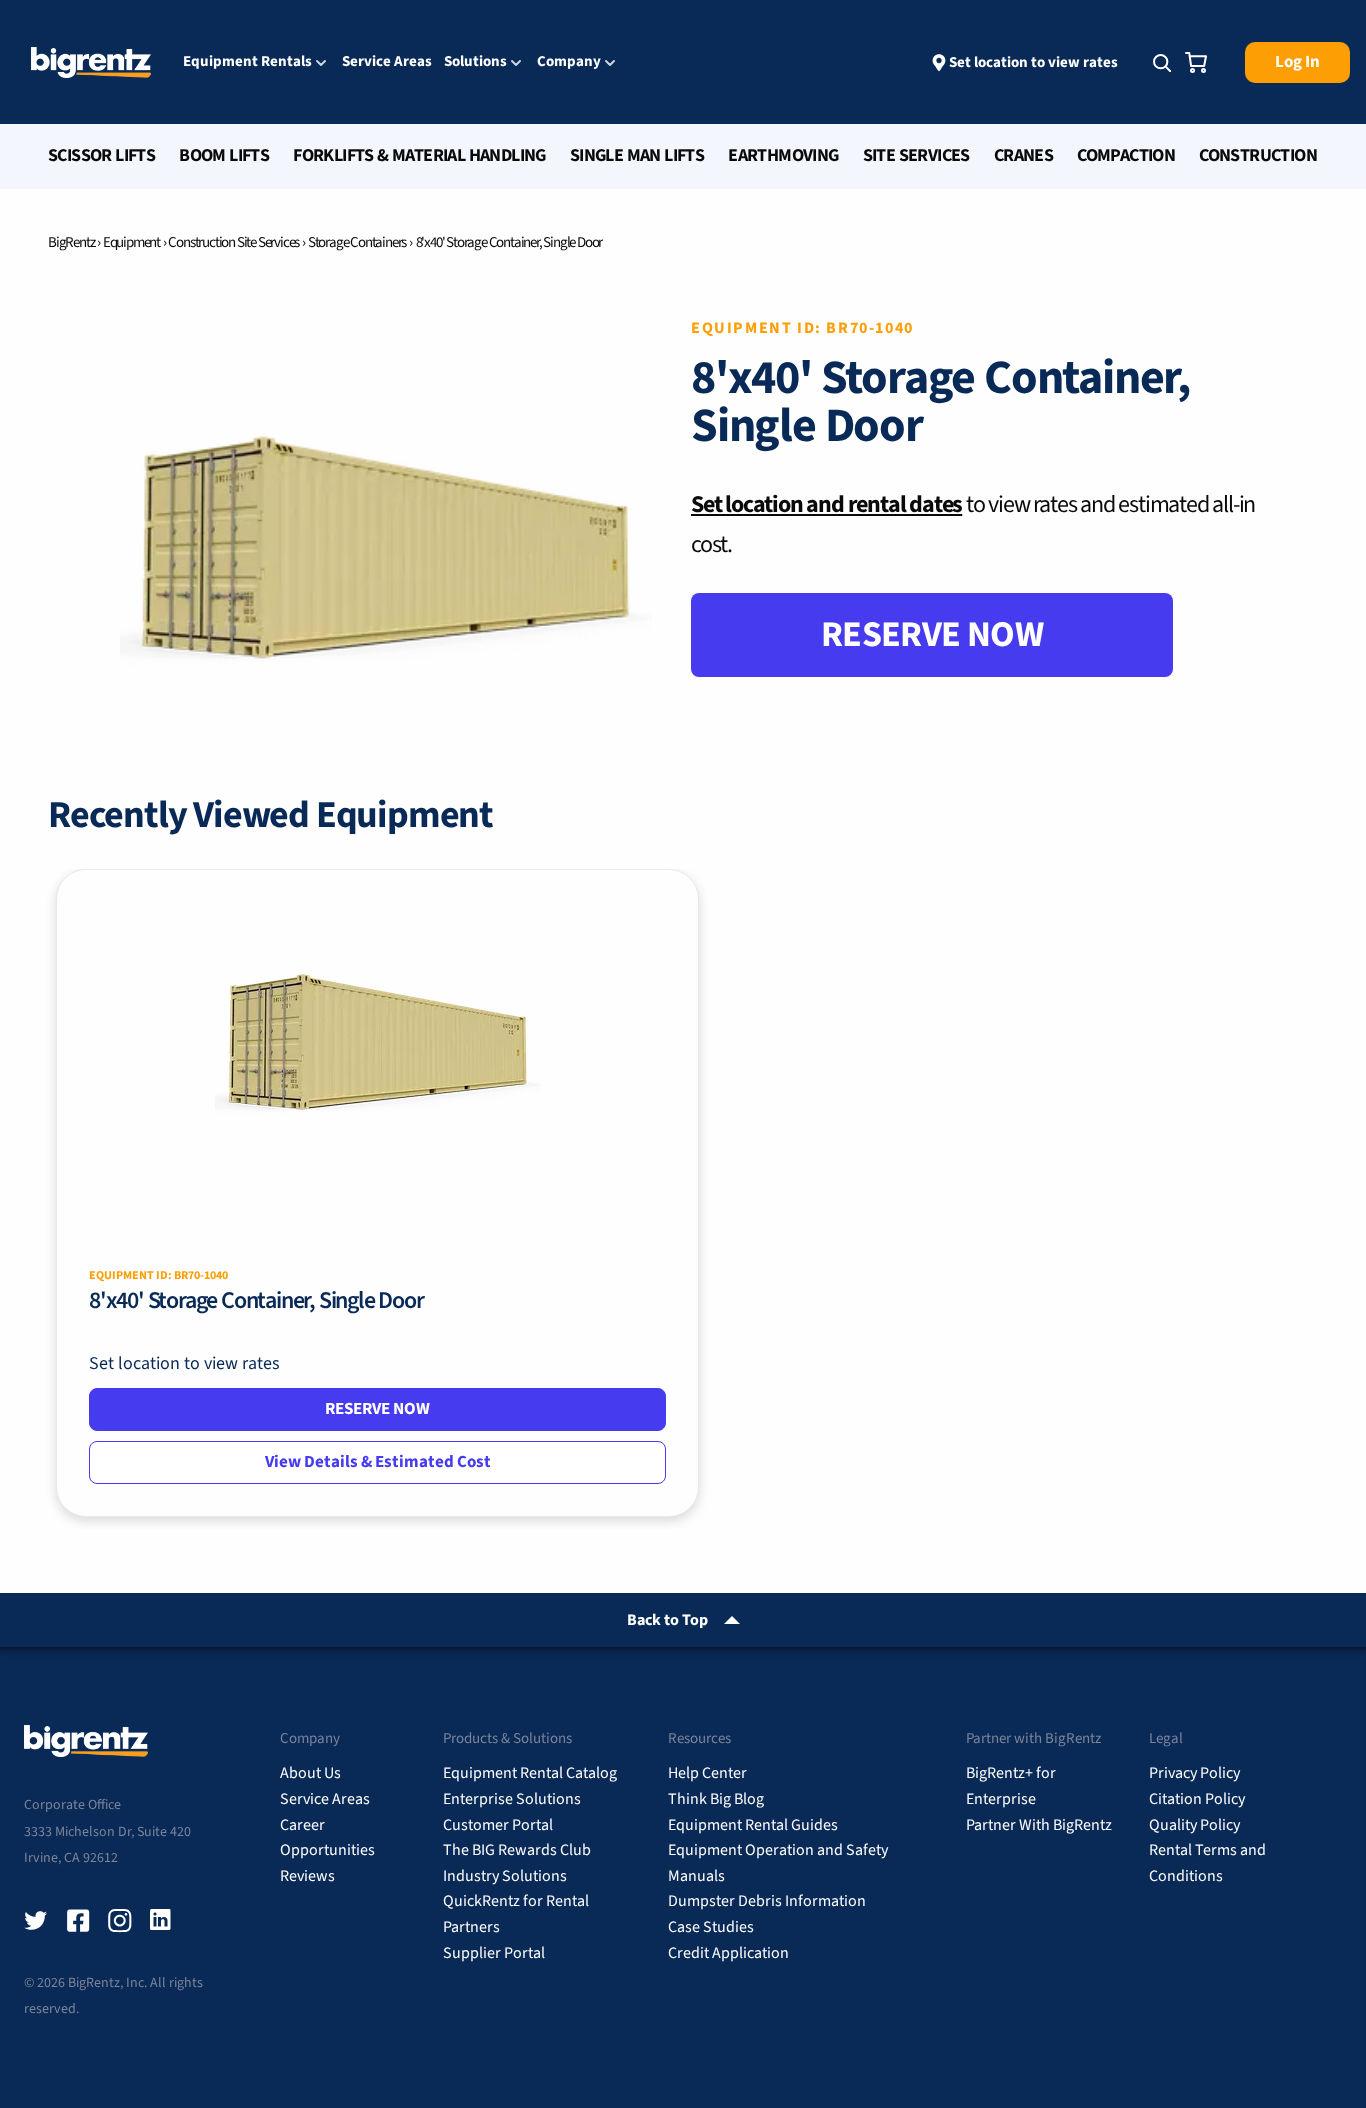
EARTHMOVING (783, 155)
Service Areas (387, 61)
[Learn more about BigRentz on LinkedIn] (162, 1921)
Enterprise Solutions (512, 1799)
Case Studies (711, 1927)
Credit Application (728, 1953)
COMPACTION (1126, 155)
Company (569, 63)
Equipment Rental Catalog (530, 1773)
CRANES (1023, 155)
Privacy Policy (1194, 1773)
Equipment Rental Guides (753, 1825)
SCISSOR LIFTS (101, 155)
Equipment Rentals (247, 63)
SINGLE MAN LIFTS (637, 155)
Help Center (707, 1773)
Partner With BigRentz (1039, 1825)
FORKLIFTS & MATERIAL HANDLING (419, 155)
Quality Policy (1194, 1825)
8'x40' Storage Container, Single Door (256, 1300)
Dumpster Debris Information (767, 1901)
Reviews (307, 1876)
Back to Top (667, 1620)
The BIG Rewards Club (517, 1850)
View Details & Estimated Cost (378, 1462)
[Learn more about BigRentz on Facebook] (78, 1921)
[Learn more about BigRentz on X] (36, 1921)
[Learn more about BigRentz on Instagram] (120, 1921)
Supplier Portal (494, 1953)
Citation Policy (1197, 1799)
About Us (310, 1773)
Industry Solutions (505, 1876)
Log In (1297, 62)
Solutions (475, 63)
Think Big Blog (716, 1799)
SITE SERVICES (916, 155)
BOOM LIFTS (224, 155)
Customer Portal (498, 1825)
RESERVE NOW (932, 634)
